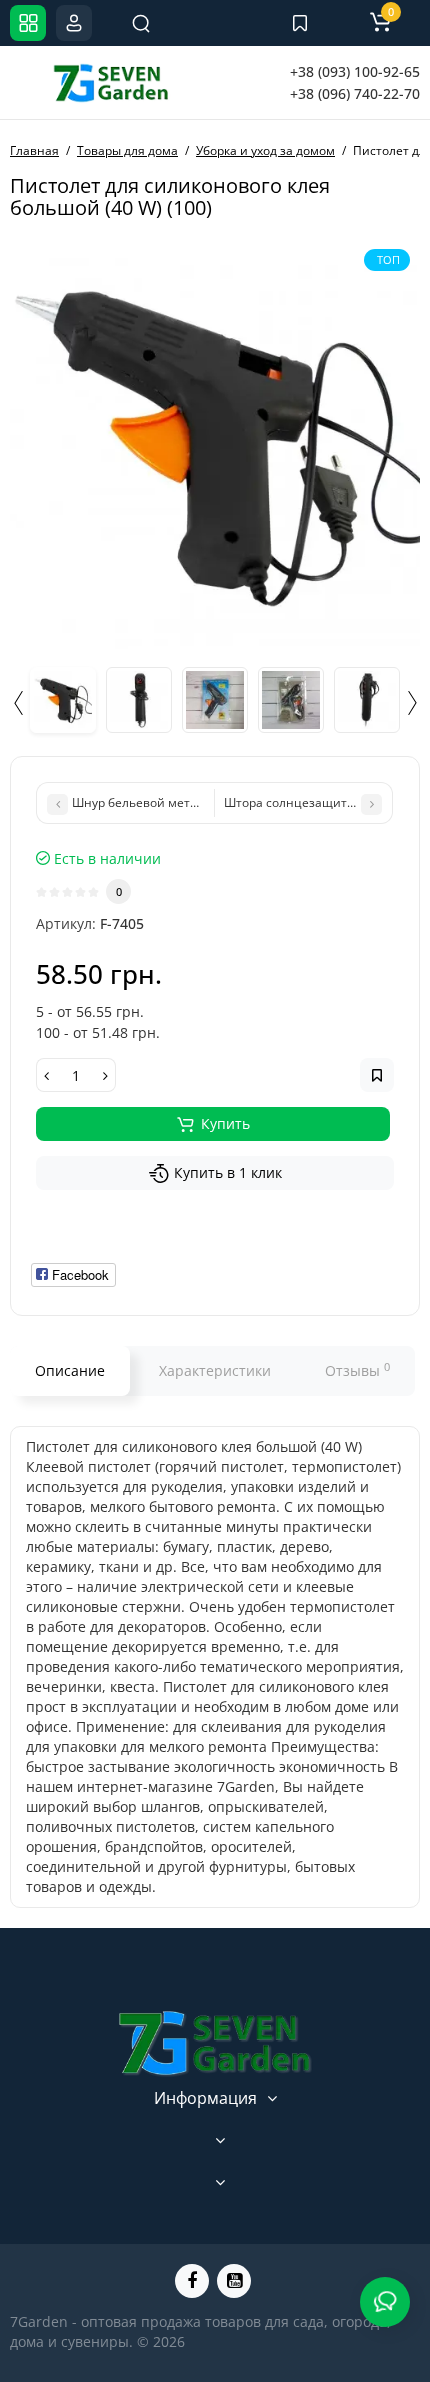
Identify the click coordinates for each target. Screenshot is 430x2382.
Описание (70, 1370)
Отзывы (357, 1370)
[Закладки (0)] (300, 23)
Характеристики (215, 1370)
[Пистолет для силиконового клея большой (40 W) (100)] (215, 444)
